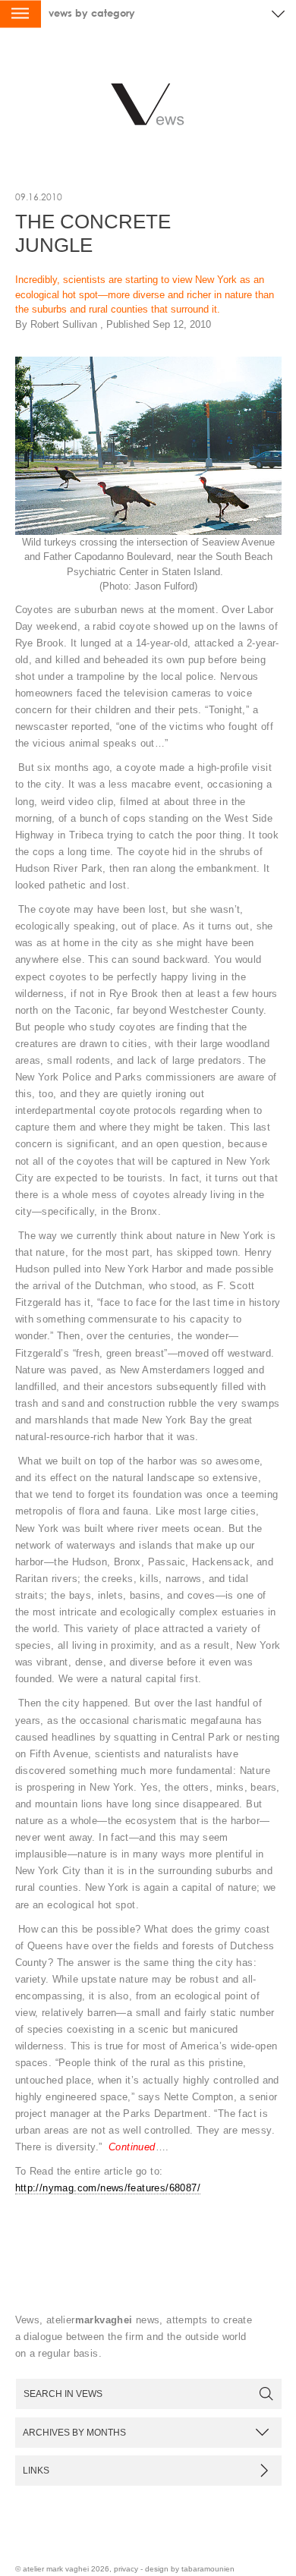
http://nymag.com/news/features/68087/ (108, 2188)
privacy (126, 2569)
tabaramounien (208, 2569)
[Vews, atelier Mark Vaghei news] (148, 109)
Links (36, 2470)
